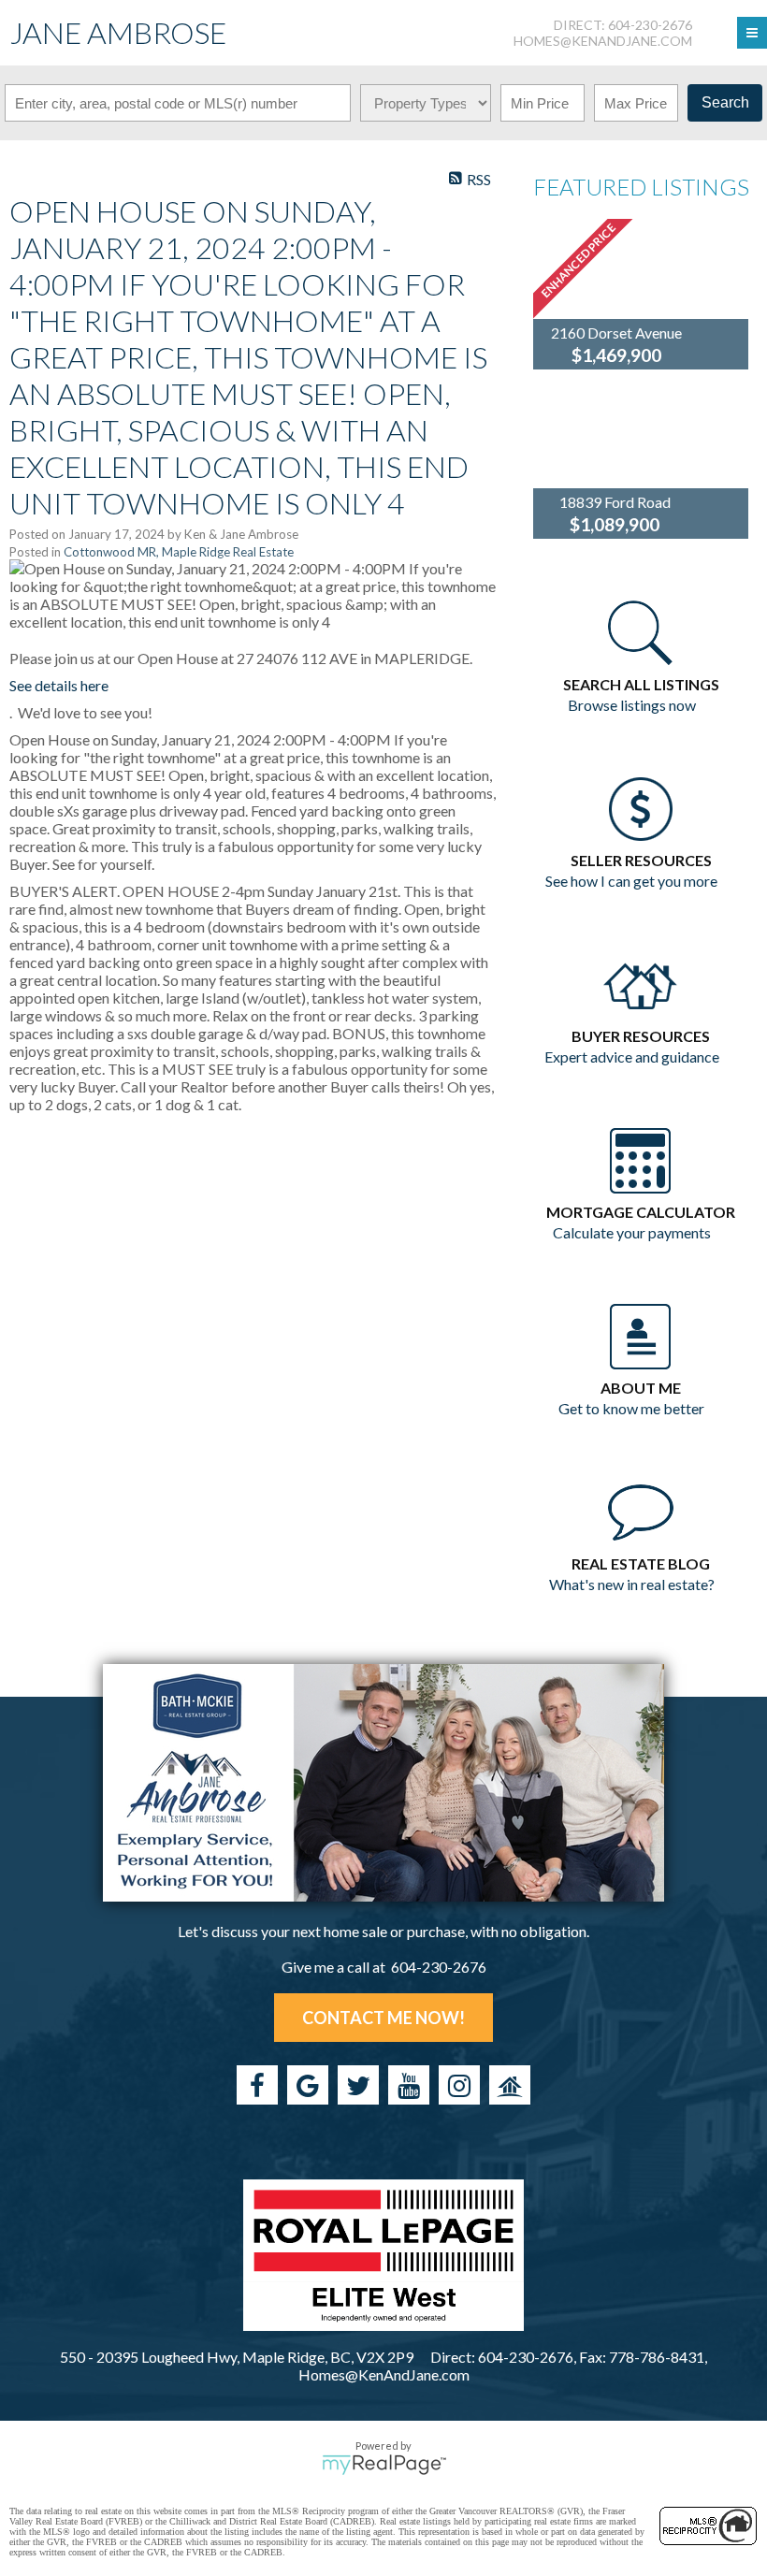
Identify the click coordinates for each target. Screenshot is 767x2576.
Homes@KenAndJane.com (603, 41)
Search (725, 102)
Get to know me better (631, 1408)
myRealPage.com (384, 2465)
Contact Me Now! (383, 2018)
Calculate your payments (632, 1232)
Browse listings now (632, 705)
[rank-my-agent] (510, 2085)
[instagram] (459, 2085)
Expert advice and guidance (632, 1056)
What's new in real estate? (632, 1584)
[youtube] (409, 2085)
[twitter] (358, 2085)
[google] (308, 2085)
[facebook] (257, 2085)
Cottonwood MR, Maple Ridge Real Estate (179, 552)
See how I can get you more (631, 881)
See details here (59, 685)
